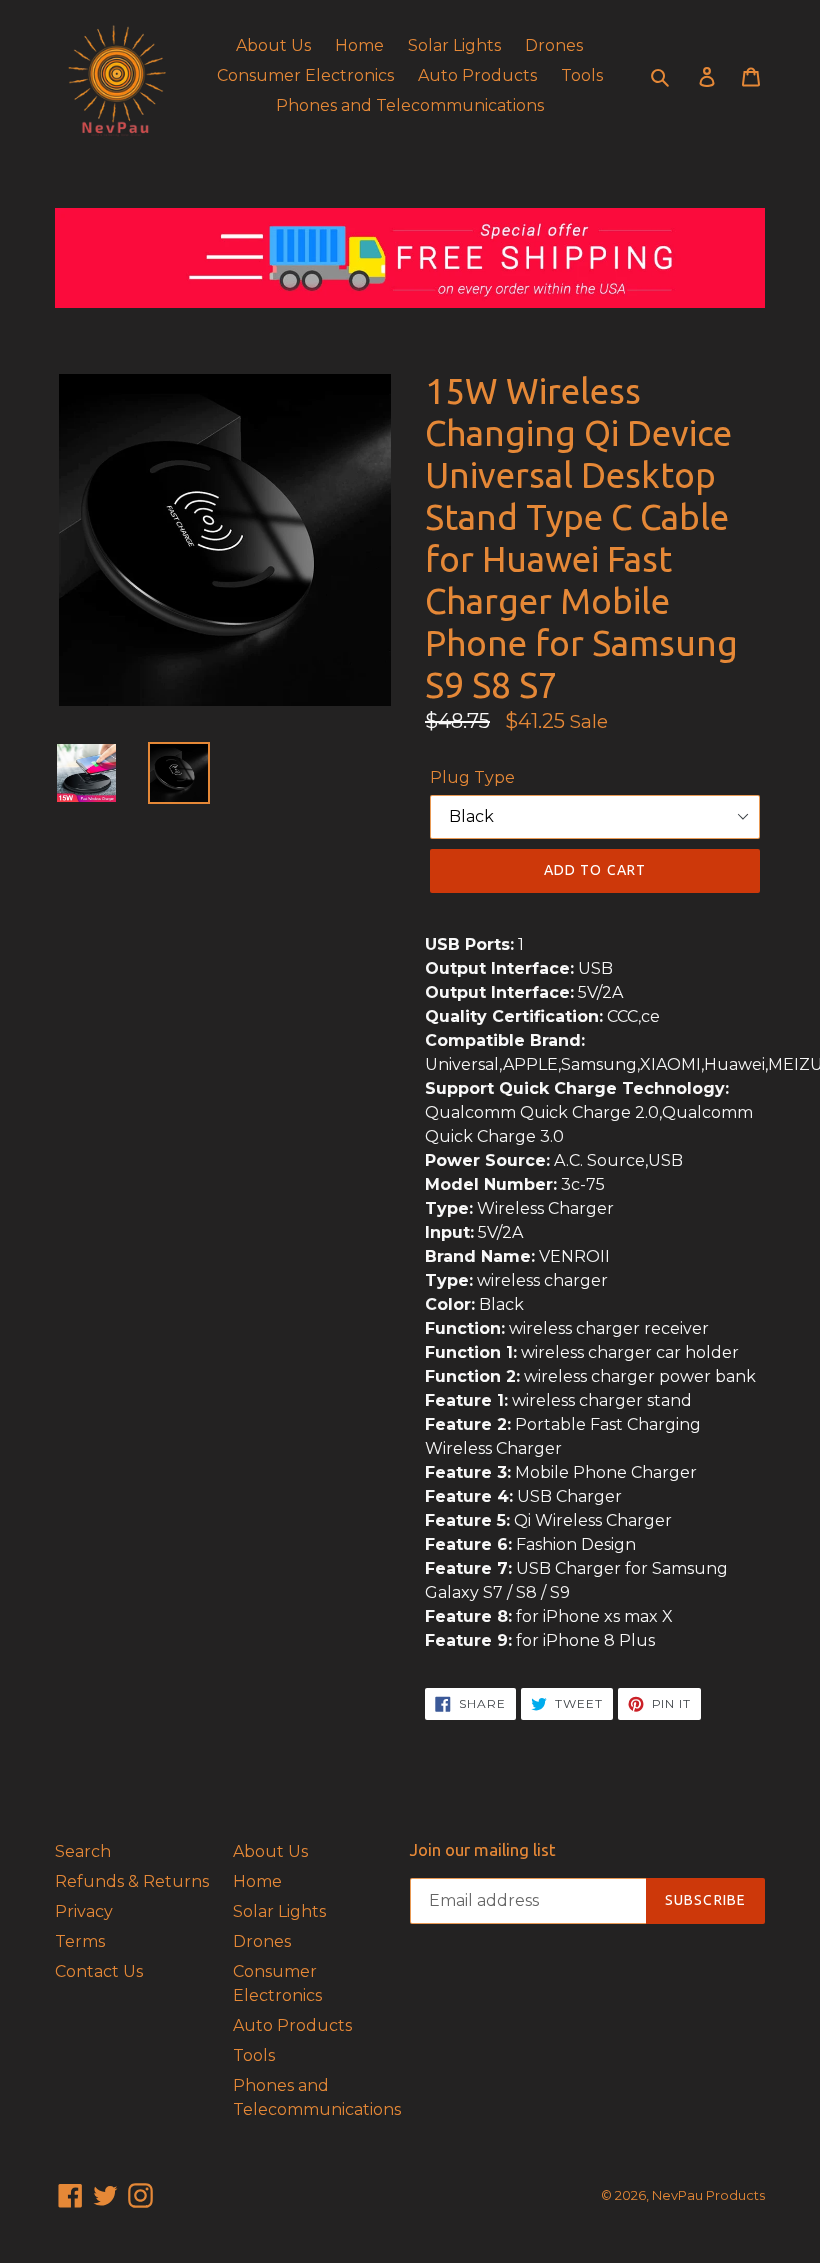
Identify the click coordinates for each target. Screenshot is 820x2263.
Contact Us (99, 1971)
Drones (554, 45)
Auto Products (477, 75)
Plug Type (472, 777)
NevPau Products (708, 2195)
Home (359, 45)
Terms (80, 1941)
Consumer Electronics (305, 75)
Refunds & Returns (132, 1881)
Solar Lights (454, 45)
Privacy (84, 1911)
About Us (273, 45)
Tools (582, 75)
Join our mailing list (483, 1849)
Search (83, 1851)
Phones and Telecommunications (410, 105)
